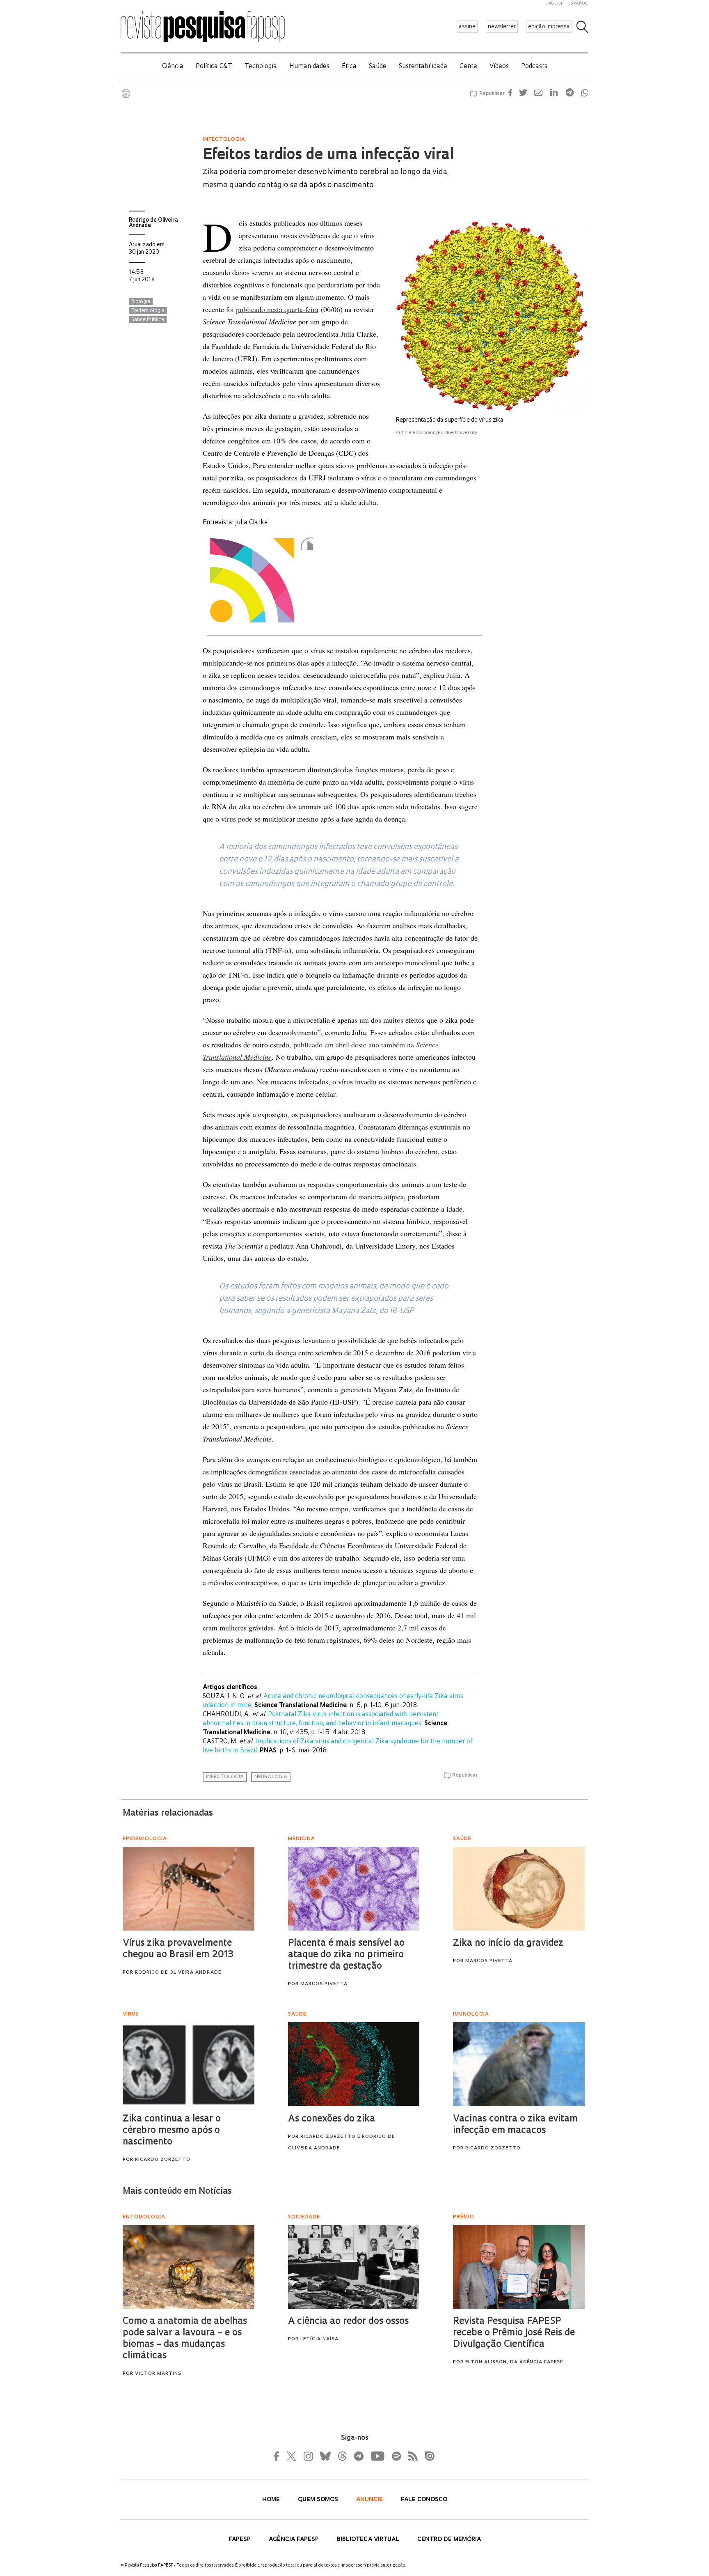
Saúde (378, 67)
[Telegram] (358, 2456)
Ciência (173, 67)
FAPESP (240, 2540)
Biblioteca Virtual (369, 2540)
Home (272, 2500)
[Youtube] (377, 2456)
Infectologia (225, 1777)
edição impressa (549, 27)
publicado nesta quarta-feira (277, 309)
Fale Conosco (424, 2500)
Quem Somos (319, 2500)
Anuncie (370, 2500)
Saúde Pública (148, 320)
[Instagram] (307, 2456)
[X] (292, 2456)
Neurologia (271, 1777)
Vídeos (499, 67)
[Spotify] (396, 2456)
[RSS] (411, 2456)
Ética (349, 67)
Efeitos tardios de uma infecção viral (328, 156)
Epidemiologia (148, 311)
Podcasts (534, 67)
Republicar (491, 94)
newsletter (502, 27)
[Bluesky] (325, 2456)
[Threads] (342, 2456)
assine (467, 27)
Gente (468, 67)
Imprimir (126, 94)
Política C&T (214, 67)
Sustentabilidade (423, 67)
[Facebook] (279, 2456)
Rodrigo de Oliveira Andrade (153, 223)
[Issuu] (427, 2456)
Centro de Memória (449, 2540)
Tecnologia (261, 67)
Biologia (141, 302)
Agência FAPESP (295, 2540)
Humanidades (309, 67)
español (578, 3)
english (555, 3)
